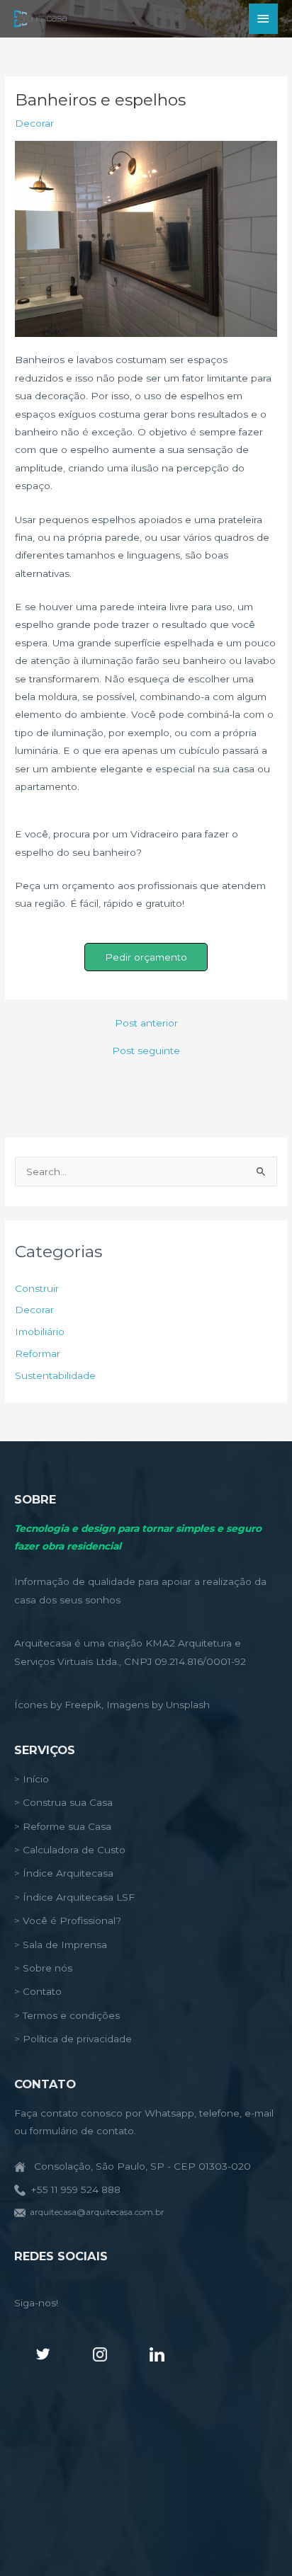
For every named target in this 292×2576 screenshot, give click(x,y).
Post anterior (146, 1024)
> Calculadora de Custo (70, 1850)
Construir (37, 1288)
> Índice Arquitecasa (64, 1873)
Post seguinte (146, 1051)
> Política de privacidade (73, 2039)
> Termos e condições (67, 2015)
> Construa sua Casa (63, 1802)
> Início (32, 1779)
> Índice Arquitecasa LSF (74, 1897)
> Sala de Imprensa (61, 1945)
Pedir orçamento (146, 957)
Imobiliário (40, 1332)
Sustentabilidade (55, 1375)
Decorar (34, 123)
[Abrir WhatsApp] (257, 2540)
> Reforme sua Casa (63, 1826)
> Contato (38, 1991)
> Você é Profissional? (68, 1920)
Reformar (38, 1353)
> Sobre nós (43, 1968)
